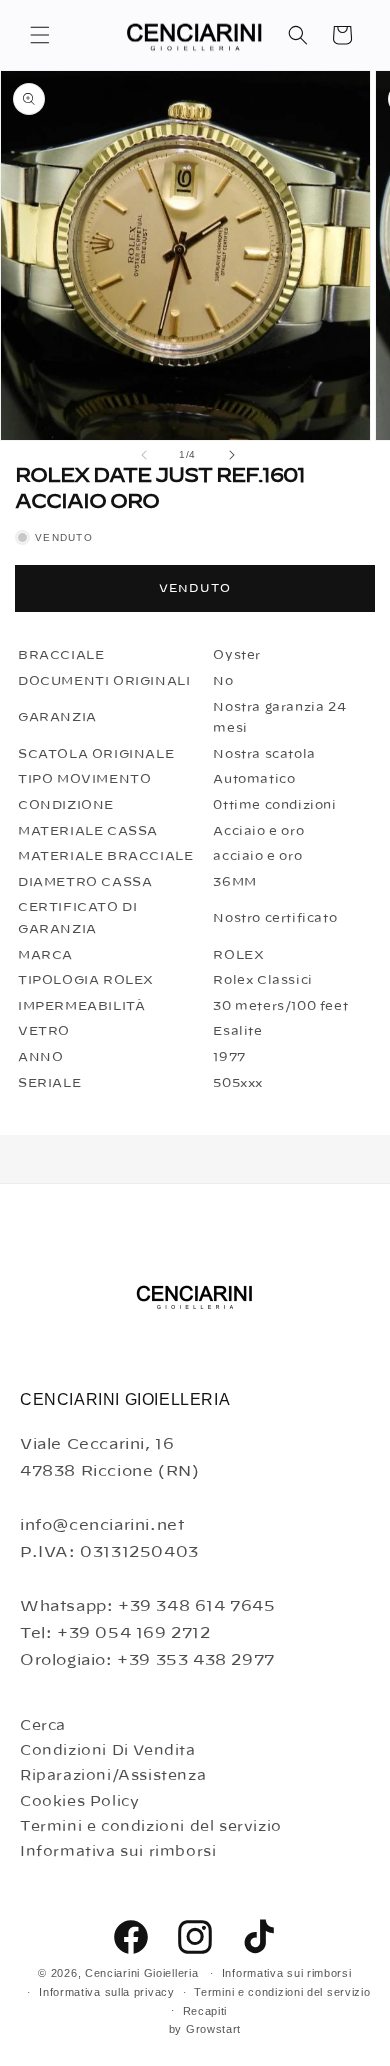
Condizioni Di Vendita (108, 1751)
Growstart (213, 2029)
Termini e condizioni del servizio (151, 1827)
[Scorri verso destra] (232, 455)
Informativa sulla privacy (107, 1992)
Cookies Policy (79, 1802)
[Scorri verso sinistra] (144, 455)
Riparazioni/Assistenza (113, 1776)
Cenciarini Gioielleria (141, 1973)
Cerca (43, 1726)
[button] (40, 35)
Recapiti (205, 2011)
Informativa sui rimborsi (118, 1852)
